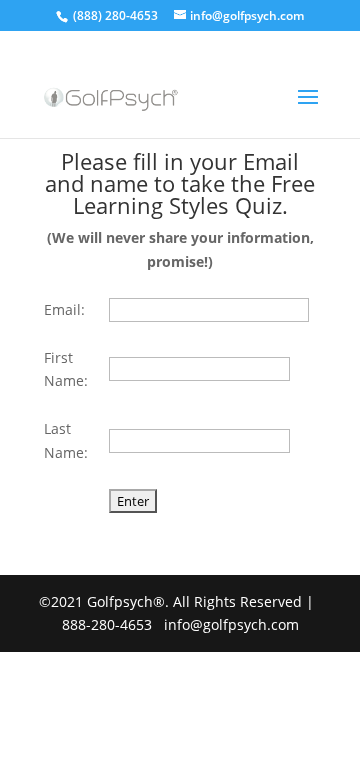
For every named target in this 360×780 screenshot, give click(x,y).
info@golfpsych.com (231, 624)
